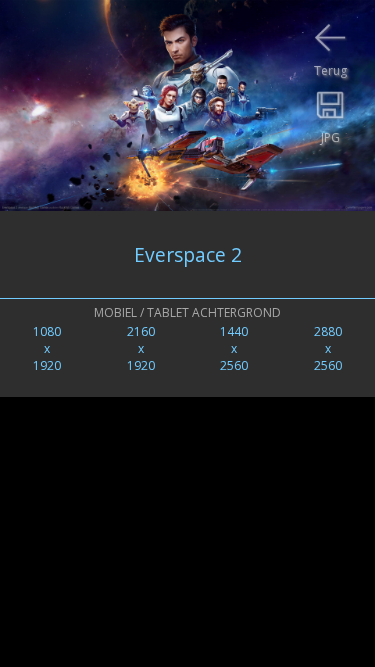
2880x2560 (328, 348)
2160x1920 (141, 348)
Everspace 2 (188, 254)
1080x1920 (47, 348)
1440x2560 (234, 348)
